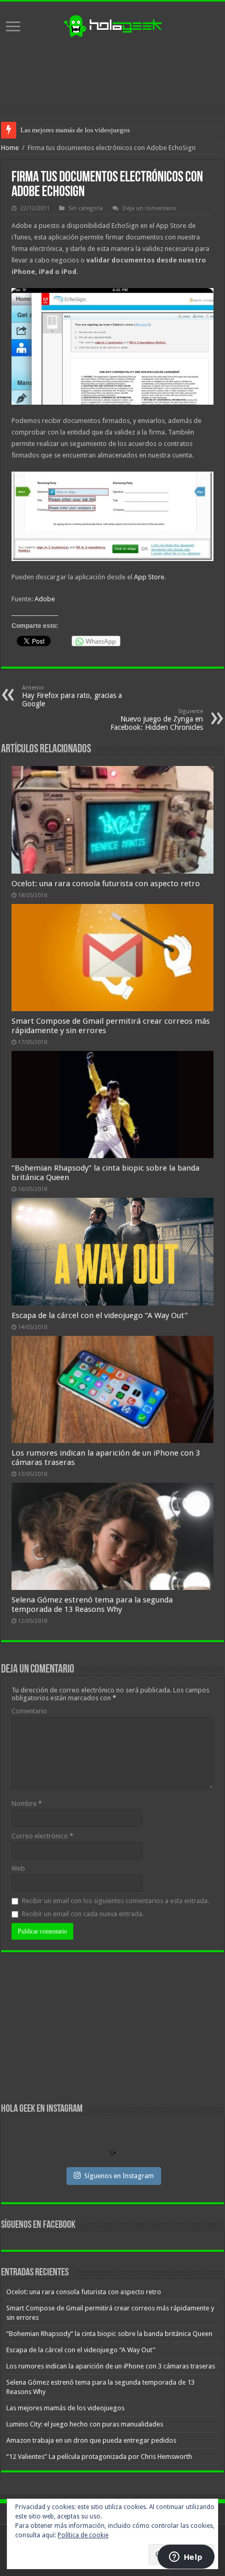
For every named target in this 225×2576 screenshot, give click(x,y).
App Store (149, 577)
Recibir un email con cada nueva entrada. (83, 1914)
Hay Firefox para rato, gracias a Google (72, 696)
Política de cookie (83, 2535)
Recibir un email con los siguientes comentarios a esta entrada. (116, 1901)
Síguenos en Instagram (119, 2176)
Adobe (45, 599)
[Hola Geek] (113, 25)
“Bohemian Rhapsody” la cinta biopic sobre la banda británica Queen (109, 2334)
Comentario (29, 1711)
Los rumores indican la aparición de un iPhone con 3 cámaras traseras (111, 2366)
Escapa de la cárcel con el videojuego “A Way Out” (100, 1315)
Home (10, 148)
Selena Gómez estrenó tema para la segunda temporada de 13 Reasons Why (92, 1605)
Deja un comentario (149, 208)
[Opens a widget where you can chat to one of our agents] (186, 2558)
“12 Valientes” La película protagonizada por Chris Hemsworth (99, 2457)
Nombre (27, 1804)
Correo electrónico (42, 1836)
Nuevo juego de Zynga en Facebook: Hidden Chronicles (157, 720)
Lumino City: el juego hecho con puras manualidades (85, 2424)
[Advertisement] (113, 75)
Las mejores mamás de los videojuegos (75, 130)
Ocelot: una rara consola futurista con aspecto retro (106, 884)
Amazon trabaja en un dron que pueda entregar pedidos (91, 2440)
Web (18, 1868)
